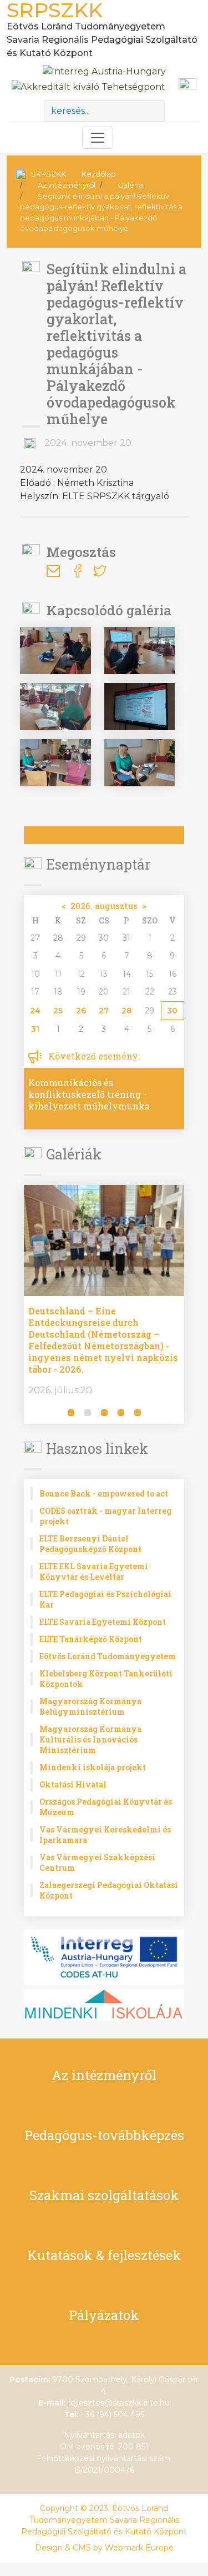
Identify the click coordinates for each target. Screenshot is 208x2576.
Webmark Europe (139, 2548)
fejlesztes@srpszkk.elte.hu (119, 2403)
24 (35, 1011)
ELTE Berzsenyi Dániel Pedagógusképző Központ (90, 1544)
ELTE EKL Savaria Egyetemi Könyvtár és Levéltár (94, 1571)
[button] (34, 1414)
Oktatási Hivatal (73, 1784)
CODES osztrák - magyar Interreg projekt (105, 1516)
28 (127, 1011)
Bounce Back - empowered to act (104, 1493)
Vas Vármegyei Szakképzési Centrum (97, 1862)
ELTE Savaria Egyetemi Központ (103, 1622)
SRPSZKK (49, 174)
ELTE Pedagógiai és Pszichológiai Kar (105, 1599)
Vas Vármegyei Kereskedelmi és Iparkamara (105, 1835)
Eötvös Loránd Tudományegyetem (108, 1656)
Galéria (130, 185)
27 (104, 1011)
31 (35, 1029)
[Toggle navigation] (98, 138)
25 (58, 1011)
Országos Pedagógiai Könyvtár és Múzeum (106, 1807)
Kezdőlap (99, 174)
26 (81, 1011)
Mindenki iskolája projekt (93, 1767)
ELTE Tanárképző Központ (91, 1639)
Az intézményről (67, 185)
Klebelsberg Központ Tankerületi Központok (106, 1679)
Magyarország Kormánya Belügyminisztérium (90, 1706)
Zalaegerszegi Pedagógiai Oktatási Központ (109, 1890)
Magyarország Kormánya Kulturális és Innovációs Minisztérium (90, 1739)
